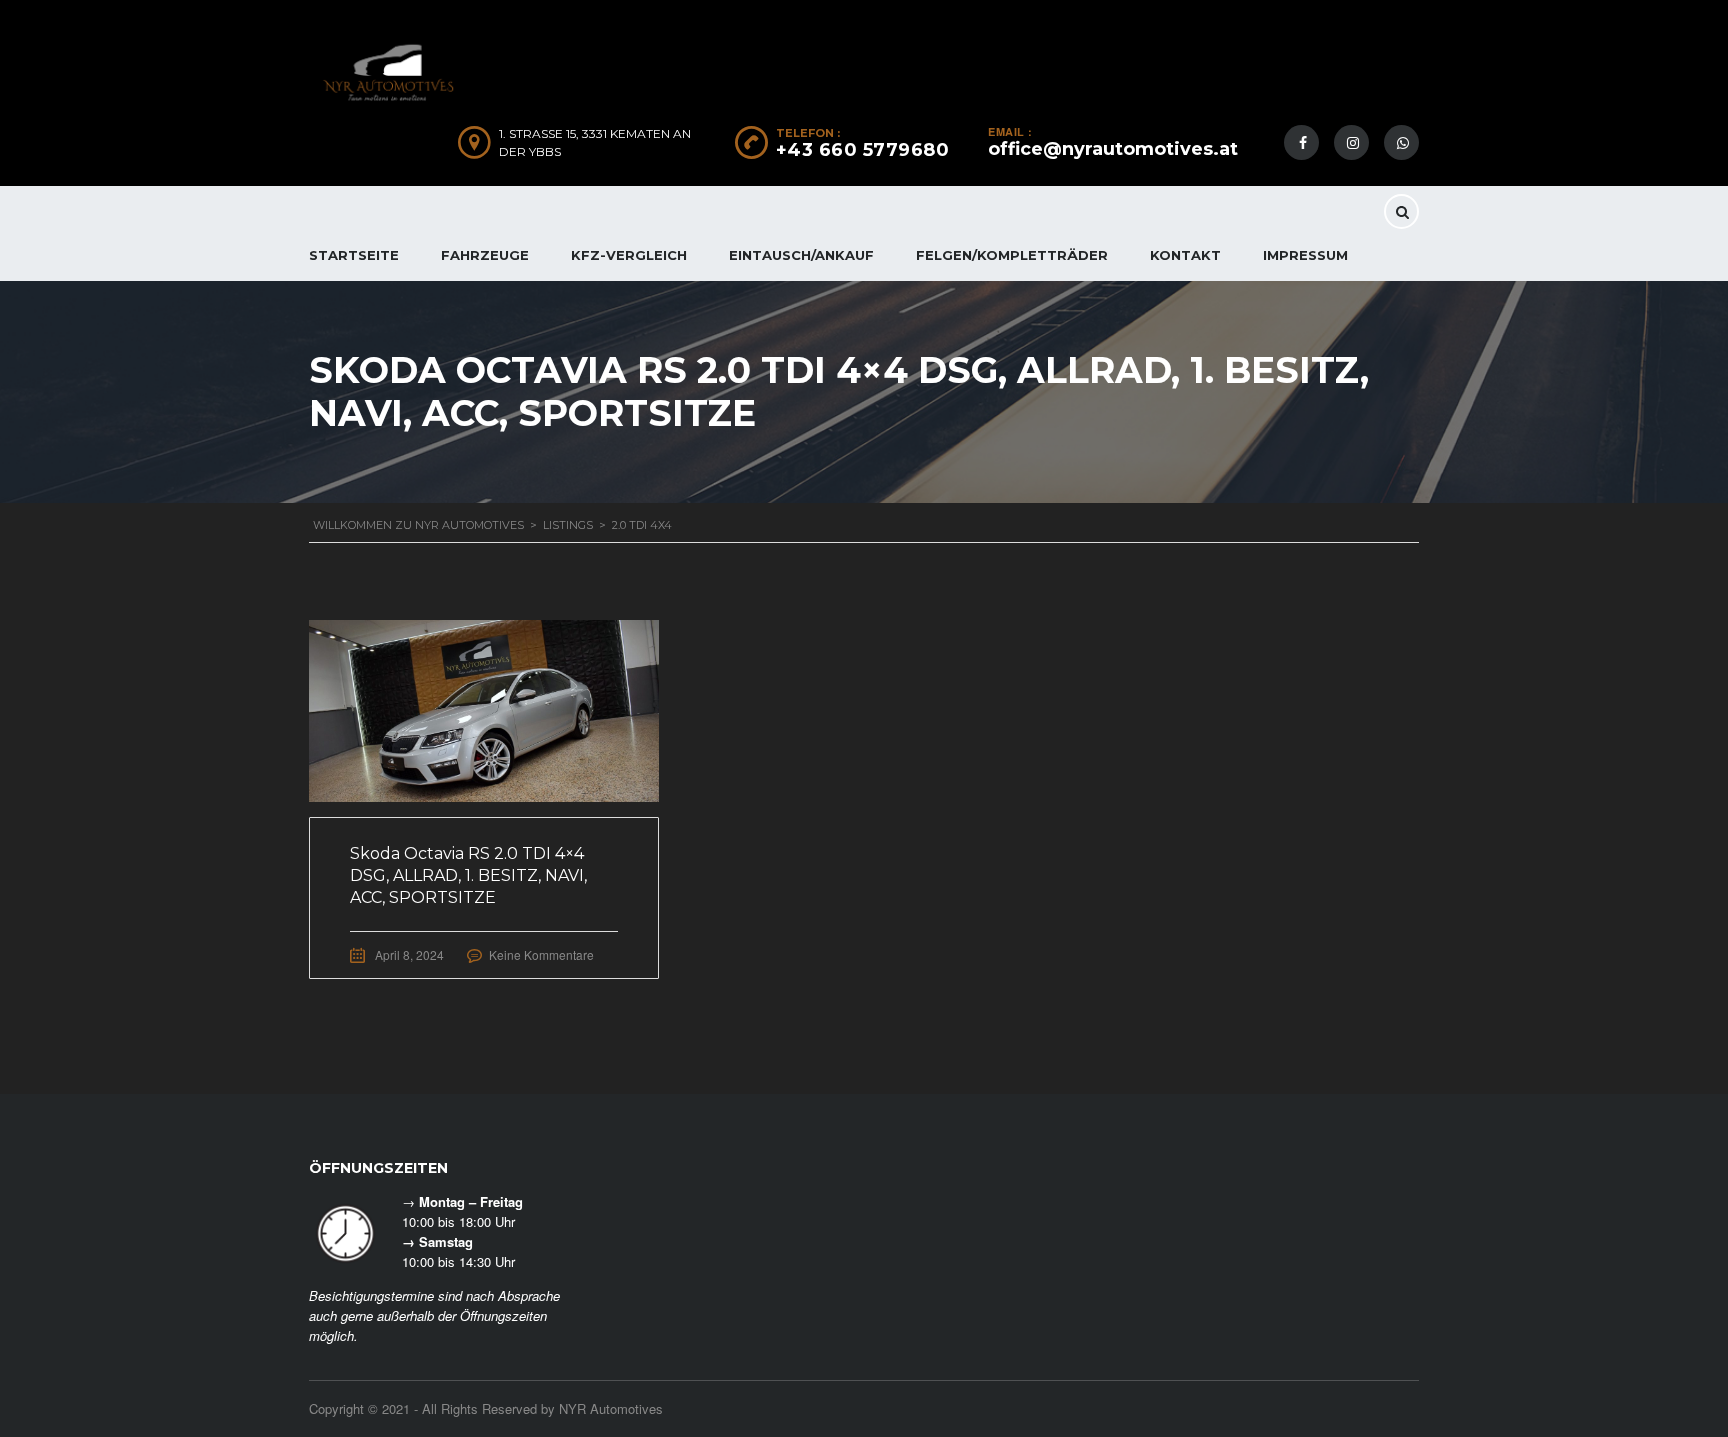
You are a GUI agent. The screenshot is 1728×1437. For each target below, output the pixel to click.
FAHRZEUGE (485, 255)
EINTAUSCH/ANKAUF (801, 255)
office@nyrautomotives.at (1113, 149)
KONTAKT (1185, 255)
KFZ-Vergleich (629, 255)
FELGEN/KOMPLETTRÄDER (1012, 255)
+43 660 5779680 (863, 150)
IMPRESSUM (1305, 255)
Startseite (354, 255)
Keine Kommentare (541, 954)
